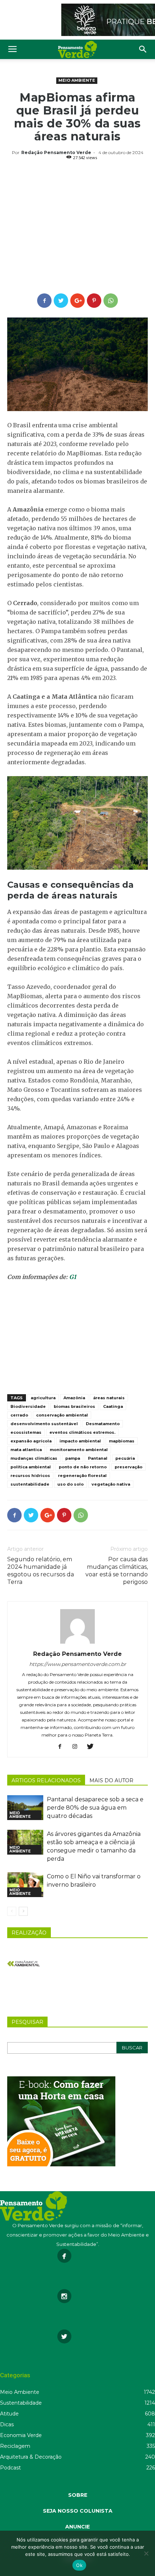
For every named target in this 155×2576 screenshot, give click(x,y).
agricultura (43, 1398)
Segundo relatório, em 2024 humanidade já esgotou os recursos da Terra (41, 1571)
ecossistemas (26, 1432)
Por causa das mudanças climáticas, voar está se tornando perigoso (117, 1571)
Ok (79, 2565)
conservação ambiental (62, 1415)
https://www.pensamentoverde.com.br (78, 1664)
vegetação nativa (111, 1484)
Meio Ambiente (77, 80)
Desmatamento (103, 1424)
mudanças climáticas (34, 1458)
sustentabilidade (30, 1484)
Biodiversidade (28, 1406)
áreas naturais (109, 1398)
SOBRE (78, 2495)
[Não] (146, 2553)
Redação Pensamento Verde (56, 152)
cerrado (19, 1415)
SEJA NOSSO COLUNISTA (78, 2511)
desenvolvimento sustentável (44, 1424)
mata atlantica (26, 1450)
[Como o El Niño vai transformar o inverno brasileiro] (25, 1885)
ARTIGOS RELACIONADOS (46, 1780)
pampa (73, 1458)
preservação (129, 1467)
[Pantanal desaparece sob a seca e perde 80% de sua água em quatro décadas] (25, 1808)
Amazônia (74, 1398)
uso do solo (70, 1484)
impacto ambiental (80, 1441)
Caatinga (113, 1406)
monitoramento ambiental (79, 1450)
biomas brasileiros (74, 1406)
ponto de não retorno (83, 1467)
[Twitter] (93, 1747)
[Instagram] (78, 1747)
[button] (143, 49)
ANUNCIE (77, 2527)
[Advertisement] (77, 228)
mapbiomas (122, 1441)
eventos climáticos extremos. (82, 1432)
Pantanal (98, 1458)
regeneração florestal (82, 1476)
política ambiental (31, 1467)
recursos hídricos (30, 1476)
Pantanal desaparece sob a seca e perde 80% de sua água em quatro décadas (95, 1808)
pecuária (125, 1458)
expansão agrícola (31, 1441)
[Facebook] (63, 1747)
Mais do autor (111, 1780)
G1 (73, 1277)
